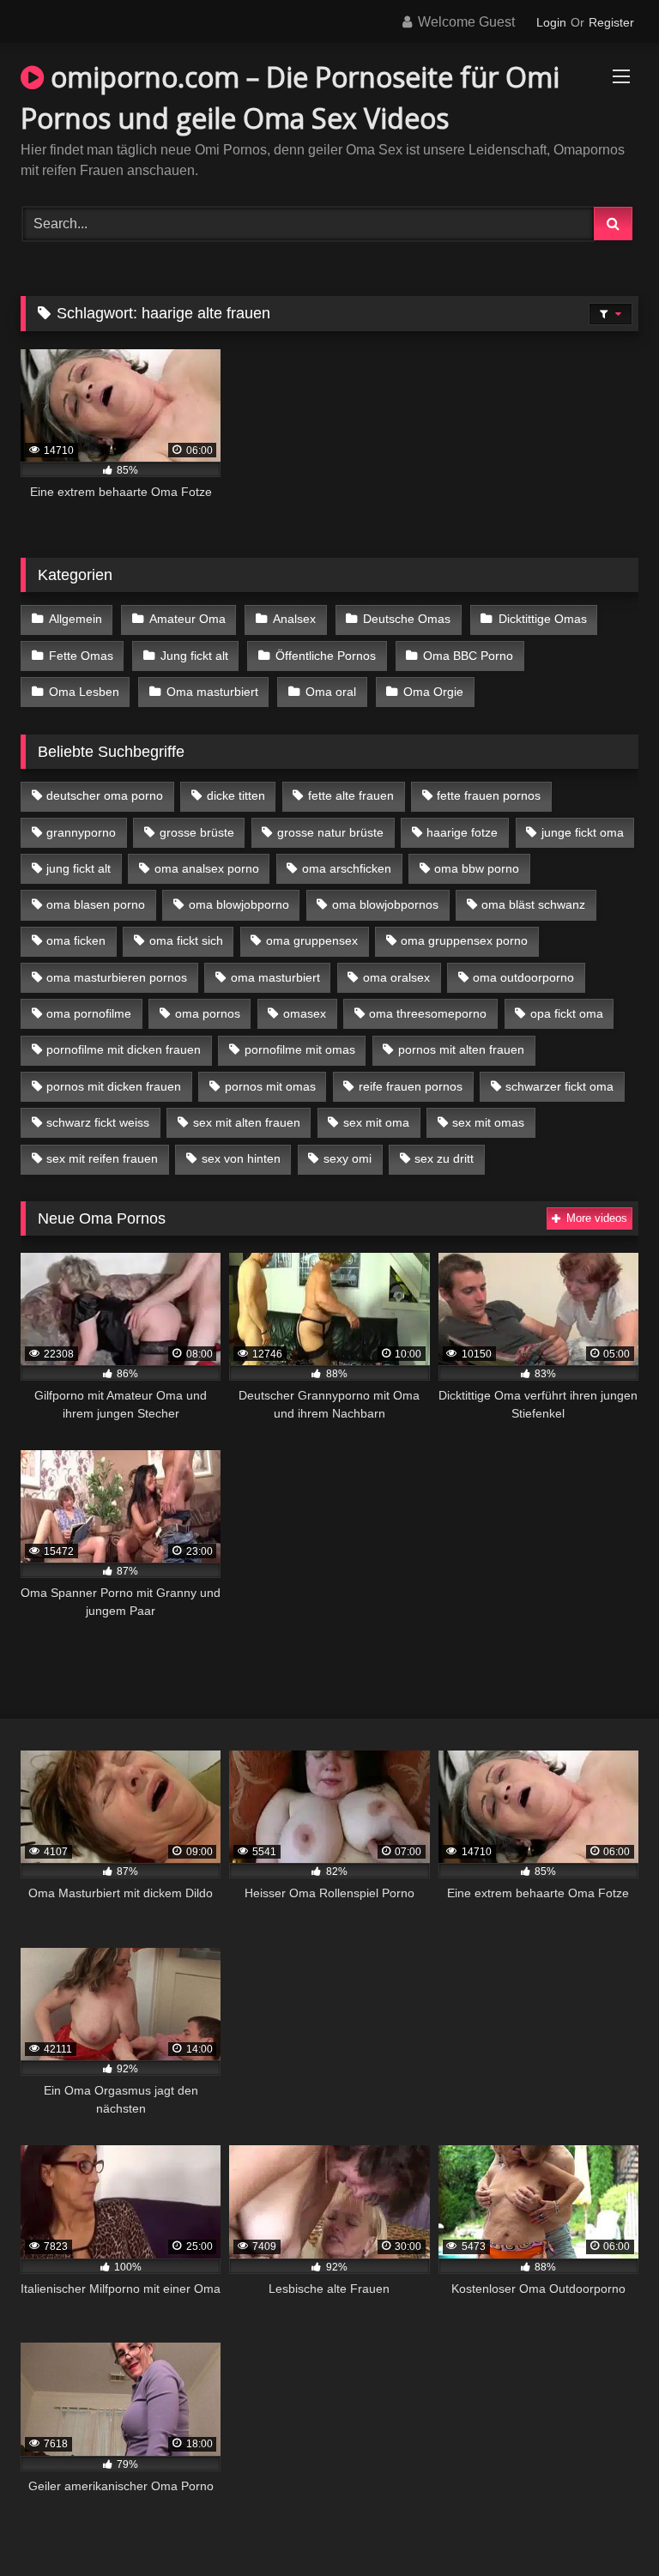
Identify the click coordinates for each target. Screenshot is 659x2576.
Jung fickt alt (194, 656)
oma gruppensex (312, 940)
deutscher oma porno (105, 795)
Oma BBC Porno (468, 656)
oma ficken (76, 940)
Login (551, 22)
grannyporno (81, 832)
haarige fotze (462, 832)
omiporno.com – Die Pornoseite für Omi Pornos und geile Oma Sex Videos (290, 97)
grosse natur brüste (330, 832)
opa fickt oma (567, 1013)
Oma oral (331, 692)
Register (611, 22)
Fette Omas (81, 656)
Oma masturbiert (212, 692)
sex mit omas (488, 1122)
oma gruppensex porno (464, 940)
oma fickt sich (186, 940)
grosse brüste (197, 832)
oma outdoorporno (523, 977)
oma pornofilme (89, 1013)
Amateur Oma (187, 619)
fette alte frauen (351, 795)
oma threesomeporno (428, 1013)
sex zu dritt (444, 1158)
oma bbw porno (477, 868)
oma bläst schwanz (533, 904)
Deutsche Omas (407, 619)
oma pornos (208, 1013)
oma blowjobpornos (385, 904)
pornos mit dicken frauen (114, 1086)
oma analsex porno (207, 868)
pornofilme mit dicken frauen (124, 1049)
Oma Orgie (433, 692)
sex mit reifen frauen (102, 1158)
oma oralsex (396, 977)
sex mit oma (376, 1122)
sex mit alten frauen (247, 1122)
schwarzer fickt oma (559, 1086)
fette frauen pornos (489, 795)
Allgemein (76, 619)
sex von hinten (241, 1158)
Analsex (294, 619)
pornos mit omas (270, 1086)
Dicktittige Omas (543, 619)
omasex (305, 1013)
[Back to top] (606, 2525)
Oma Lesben (84, 692)
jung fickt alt (79, 868)
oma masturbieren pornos (117, 977)
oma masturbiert (275, 977)
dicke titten (236, 795)
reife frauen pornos (411, 1086)
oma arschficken (347, 868)
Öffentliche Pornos (326, 656)
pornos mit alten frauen (461, 1049)
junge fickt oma (583, 832)
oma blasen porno (96, 904)
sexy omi (348, 1158)
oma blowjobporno (239, 904)
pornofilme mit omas (300, 1049)
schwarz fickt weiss (98, 1122)
